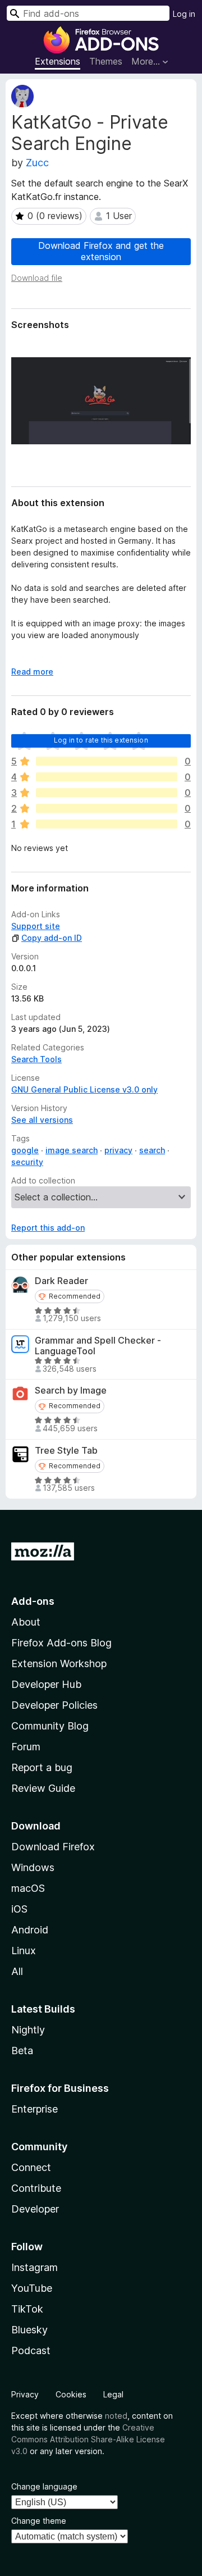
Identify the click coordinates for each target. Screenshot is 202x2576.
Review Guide (43, 1788)
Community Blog (50, 1726)
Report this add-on (48, 1228)
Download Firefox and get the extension (101, 251)
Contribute (36, 2188)
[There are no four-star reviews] (107, 777)
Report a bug (42, 1767)
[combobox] (88, 13)
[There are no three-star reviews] (107, 793)
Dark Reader (61, 1281)
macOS (28, 1888)
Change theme (39, 2521)
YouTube (32, 2288)
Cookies (71, 2394)
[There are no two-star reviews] (107, 808)
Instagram (35, 2267)
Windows (33, 1867)
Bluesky (29, 2330)
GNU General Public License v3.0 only (84, 1089)
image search (72, 1150)
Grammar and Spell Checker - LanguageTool (98, 1346)
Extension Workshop (59, 1664)
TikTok (27, 2309)
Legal (113, 2394)
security (27, 1162)
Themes (106, 61)
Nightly (28, 2030)
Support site (36, 926)
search (152, 1150)
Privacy (25, 2394)
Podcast (31, 2350)
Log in (184, 14)
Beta (22, 2051)
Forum (26, 1747)
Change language (44, 2486)
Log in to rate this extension (101, 740)
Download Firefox (53, 1847)
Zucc (37, 163)
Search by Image (71, 1391)
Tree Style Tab (66, 1451)
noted (116, 2416)
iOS (19, 1909)
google (25, 1150)
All (17, 1971)
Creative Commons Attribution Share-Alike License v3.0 (88, 2439)
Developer (35, 2209)
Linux (24, 1951)
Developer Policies (54, 1705)
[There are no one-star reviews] (107, 824)
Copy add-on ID (52, 938)
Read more (32, 672)
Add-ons (33, 1601)
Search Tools (36, 1059)
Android (30, 1930)
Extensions (58, 61)
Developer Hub (46, 1684)
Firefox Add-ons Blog (61, 1643)
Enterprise (35, 2109)
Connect (31, 2167)
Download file (37, 278)
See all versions (42, 1120)
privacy (118, 1150)
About (26, 1622)
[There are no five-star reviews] (107, 761)
